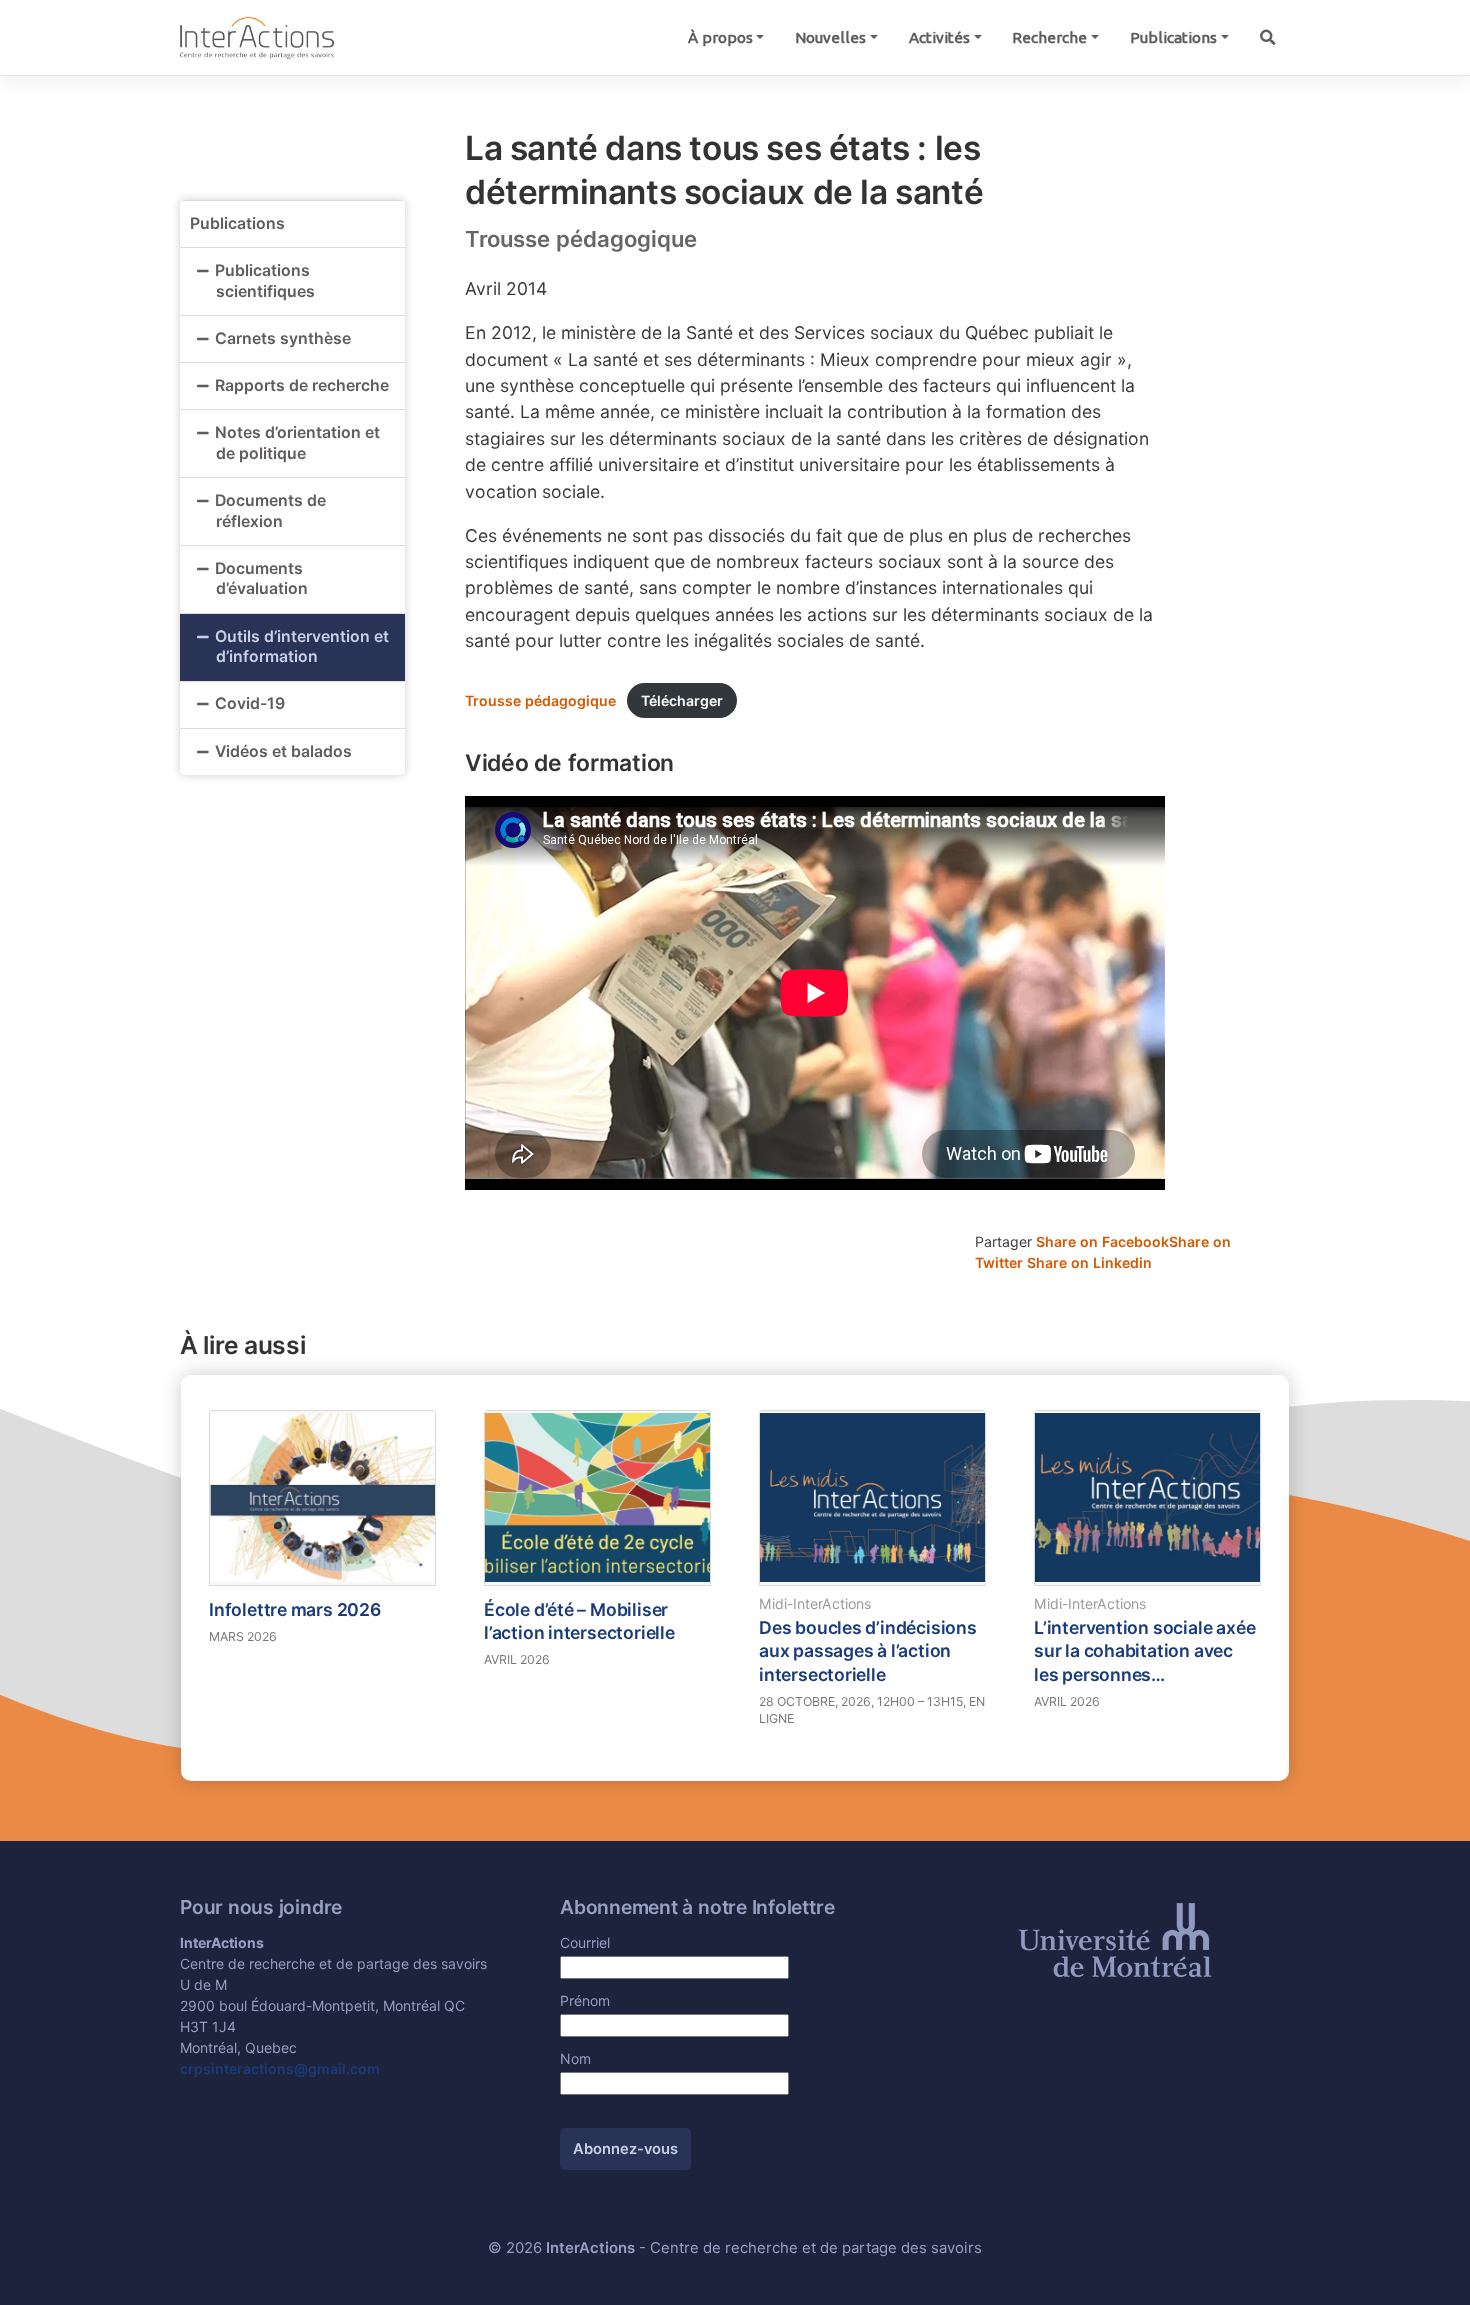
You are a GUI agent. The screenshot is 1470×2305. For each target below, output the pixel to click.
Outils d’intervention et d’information (302, 647)
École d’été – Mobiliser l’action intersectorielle (579, 1621)
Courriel (585, 1942)
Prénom (585, 2000)
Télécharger (682, 700)
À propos (720, 37)
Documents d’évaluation (261, 579)
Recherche (1049, 37)
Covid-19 (250, 703)
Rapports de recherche (302, 385)
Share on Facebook (1102, 1241)
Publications (1173, 37)
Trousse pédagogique (540, 700)
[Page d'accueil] (257, 36)
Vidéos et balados (283, 751)
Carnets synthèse (283, 338)
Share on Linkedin (1089, 1262)
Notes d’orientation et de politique (297, 443)
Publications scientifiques (265, 281)
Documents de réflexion (270, 511)
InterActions (590, 2248)
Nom (575, 2058)
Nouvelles (830, 37)
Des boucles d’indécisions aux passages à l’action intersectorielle (868, 1651)
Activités (939, 37)
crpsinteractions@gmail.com (280, 2068)
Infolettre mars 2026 (295, 1609)
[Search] (1267, 37)
